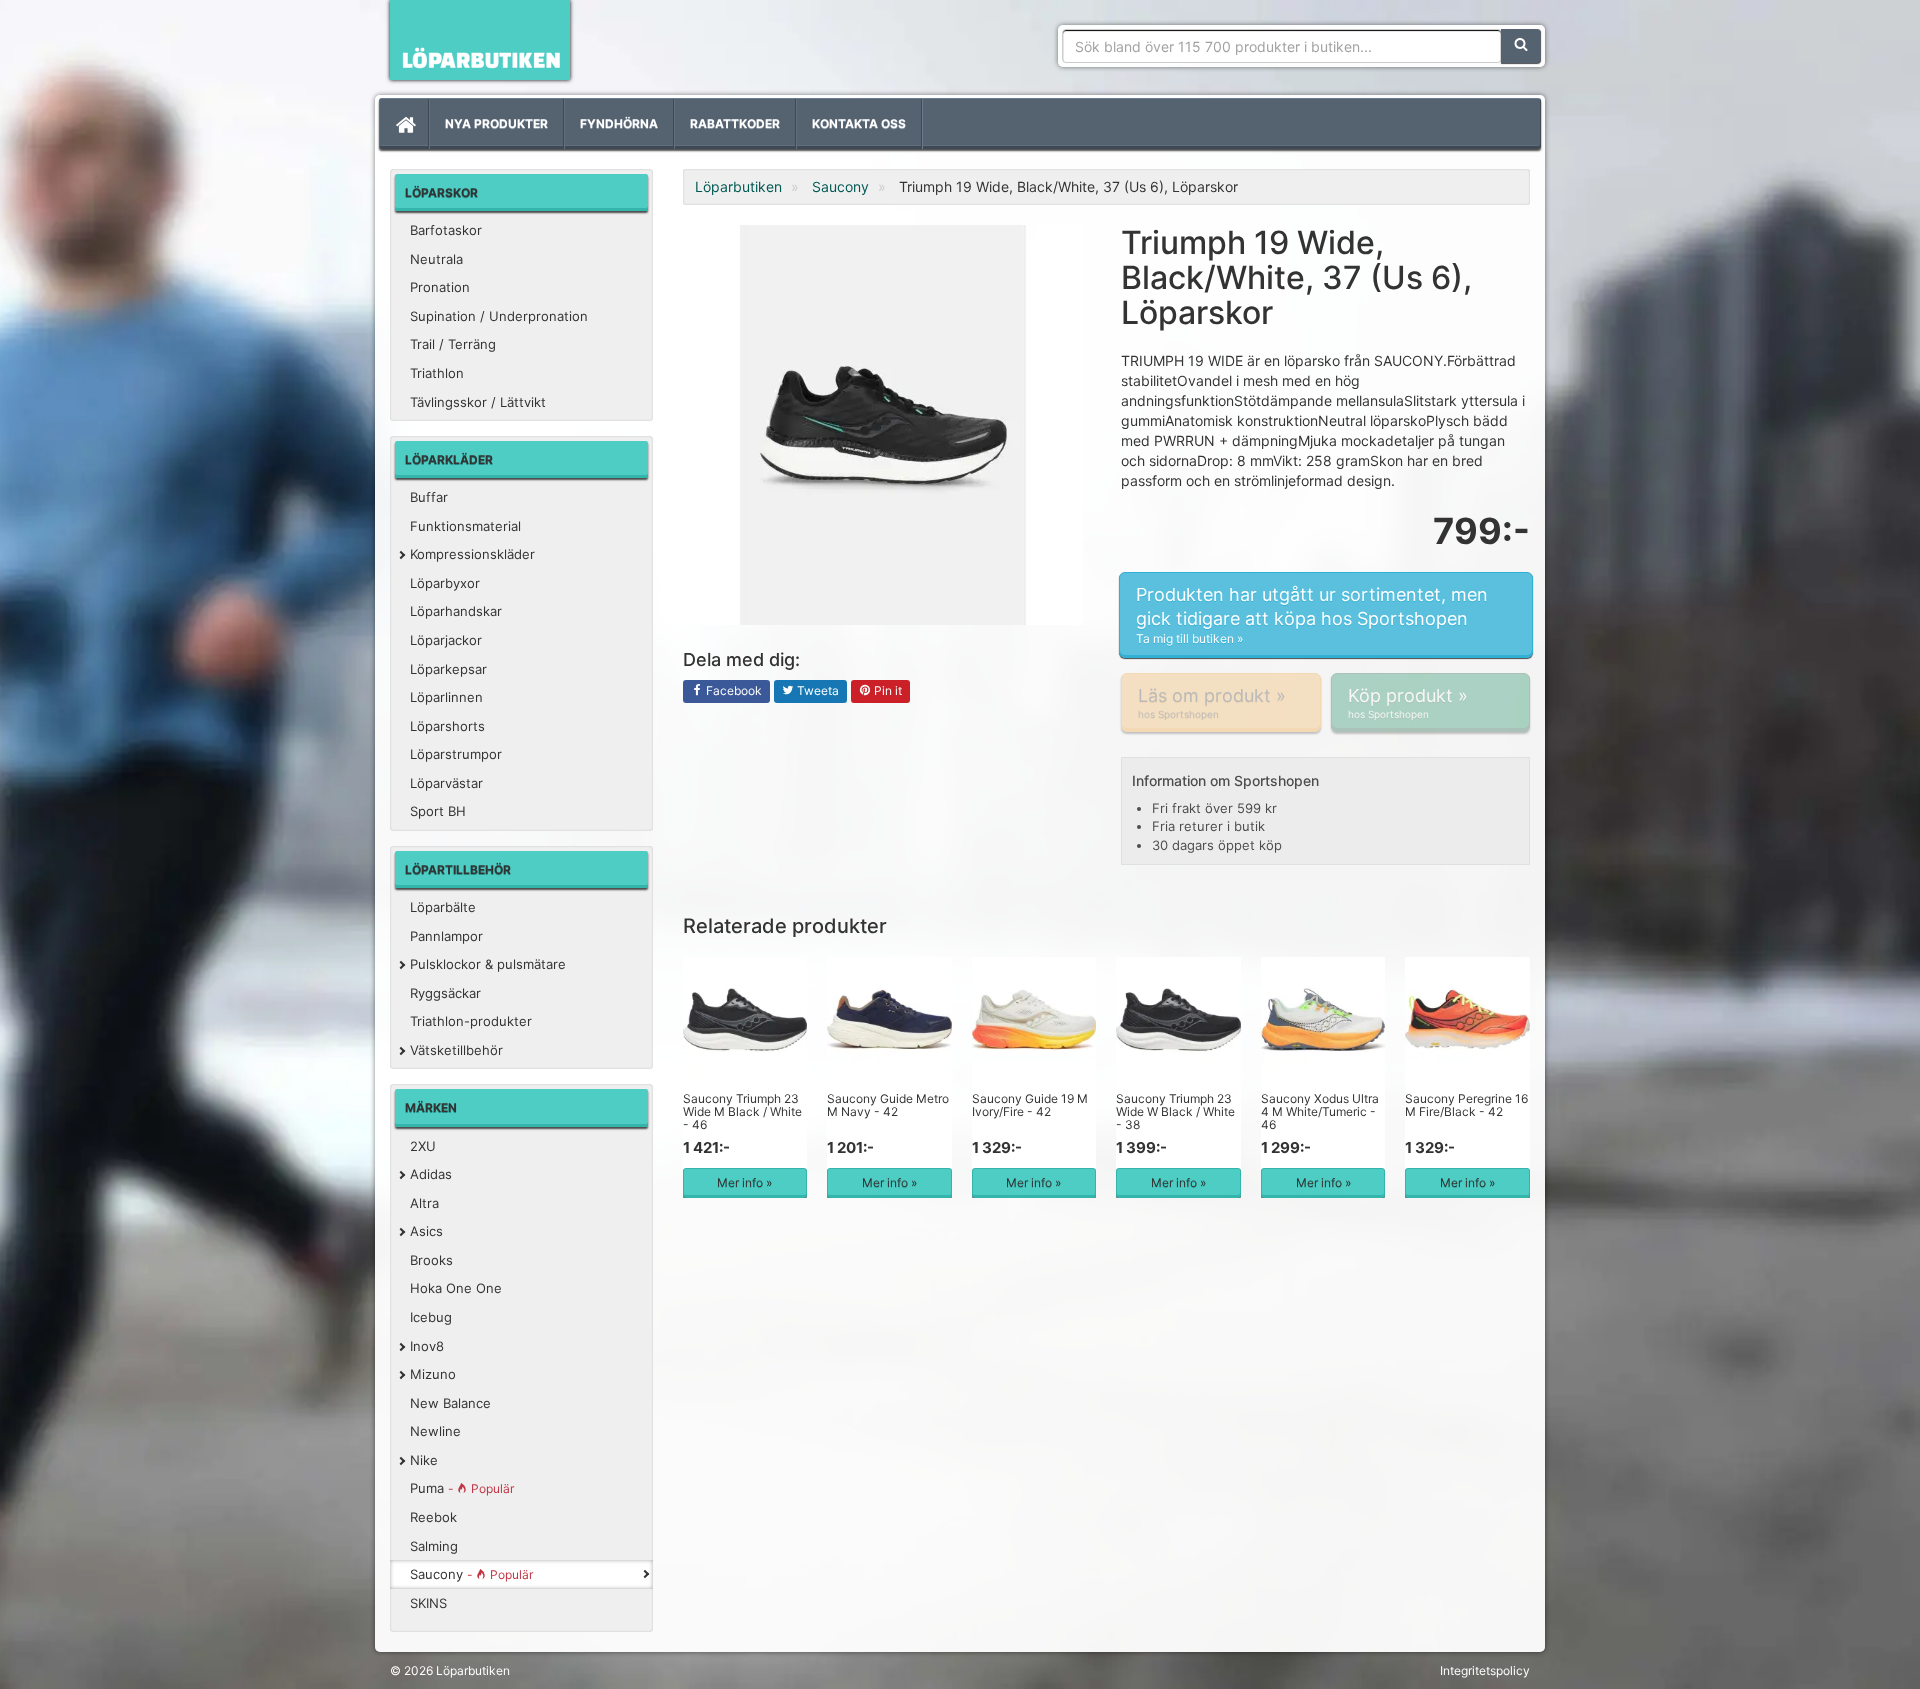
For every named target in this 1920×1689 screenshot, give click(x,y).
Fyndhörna (619, 123)
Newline (435, 1431)
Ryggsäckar (445, 993)
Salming (434, 1546)
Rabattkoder (735, 123)
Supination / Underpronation (499, 316)
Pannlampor (446, 936)
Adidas (431, 1174)
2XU (423, 1146)
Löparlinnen (446, 697)
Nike (424, 1460)
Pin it (886, 690)
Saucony (471, 1574)
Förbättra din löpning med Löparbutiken (480, 40)
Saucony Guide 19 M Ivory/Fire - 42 (1030, 1105)
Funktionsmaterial (465, 526)
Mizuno (433, 1374)
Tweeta (816, 690)
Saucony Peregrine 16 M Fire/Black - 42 (1466, 1105)
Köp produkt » (1408, 702)
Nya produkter (496, 123)
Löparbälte (443, 907)
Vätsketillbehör (456, 1050)
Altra (424, 1203)
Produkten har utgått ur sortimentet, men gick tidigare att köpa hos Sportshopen (1312, 615)
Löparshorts (447, 726)
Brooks (431, 1260)
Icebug (431, 1317)
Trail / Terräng (453, 344)
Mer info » (744, 1182)
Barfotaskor (446, 230)
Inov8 (427, 1346)
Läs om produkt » (1212, 702)
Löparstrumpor (456, 754)
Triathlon (437, 373)
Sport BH (438, 811)
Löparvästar (446, 783)
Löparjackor (446, 640)
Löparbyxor (445, 583)
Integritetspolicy (1485, 1670)
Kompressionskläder (472, 554)
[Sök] (1521, 46)
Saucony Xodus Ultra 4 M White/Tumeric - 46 (1320, 1111)
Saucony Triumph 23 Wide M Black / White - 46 (742, 1111)
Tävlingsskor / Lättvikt (478, 402)
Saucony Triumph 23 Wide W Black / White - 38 (1175, 1111)
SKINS (428, 1603)
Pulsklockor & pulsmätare (488, 964)
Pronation (440, 287)
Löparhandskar (456, 611)
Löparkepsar (448, 669)
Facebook (732, 690)
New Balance (450, 1403)
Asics (426, 1231)
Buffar (429, 497)
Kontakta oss (859, 123)
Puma (462, 1488)
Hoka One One (456, 1288)
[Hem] (404, 124)
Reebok (433, 1517)
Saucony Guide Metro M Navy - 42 (888, 1105)
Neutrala (436, 259)
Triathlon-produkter (471, 1021)
